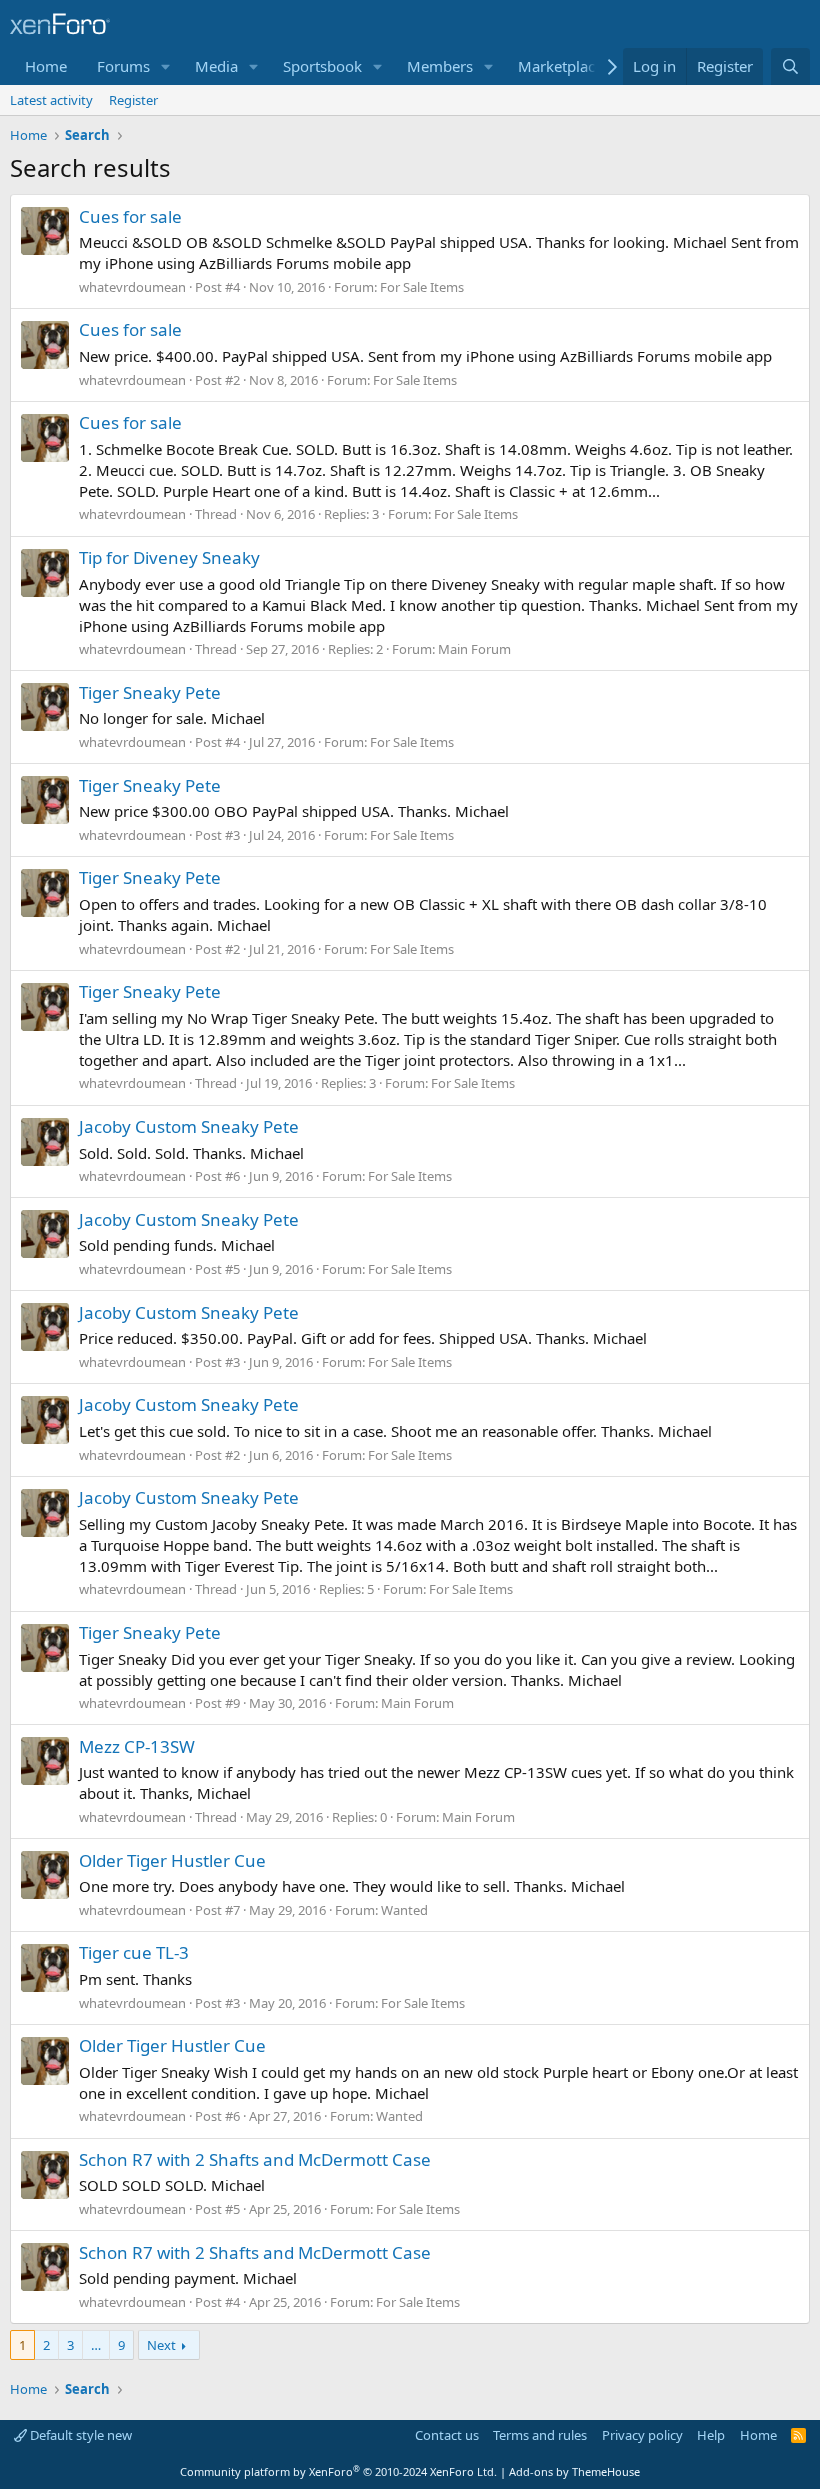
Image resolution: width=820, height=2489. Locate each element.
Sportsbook (322, 66)
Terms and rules (540, 2435)
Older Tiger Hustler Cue (172, 1860)
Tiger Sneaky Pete (150, 692)
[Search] (790, 66)
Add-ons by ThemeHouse (574, 2471)
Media (216, 66)
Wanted (404, 1910)
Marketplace (560, 66)
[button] (166, 66)
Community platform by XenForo (338, 2471)
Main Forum (474, 649)
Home (46, 66)
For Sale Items (422, 287)
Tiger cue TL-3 (134, 1952)
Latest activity (51, 100)
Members (440, 66)
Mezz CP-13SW (137, 1746)
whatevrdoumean (132, 287)
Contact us (447, 2435)
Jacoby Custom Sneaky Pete (189, 1126)
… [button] (96, 2345)
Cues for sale (130, 216)
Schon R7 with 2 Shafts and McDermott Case (255, 2159)
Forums (123, 66)
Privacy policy (642, 2435)
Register (133, 100)
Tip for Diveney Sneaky (169, 557)
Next (161, 2345)
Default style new (79, 2435)
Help (711, 2435)
